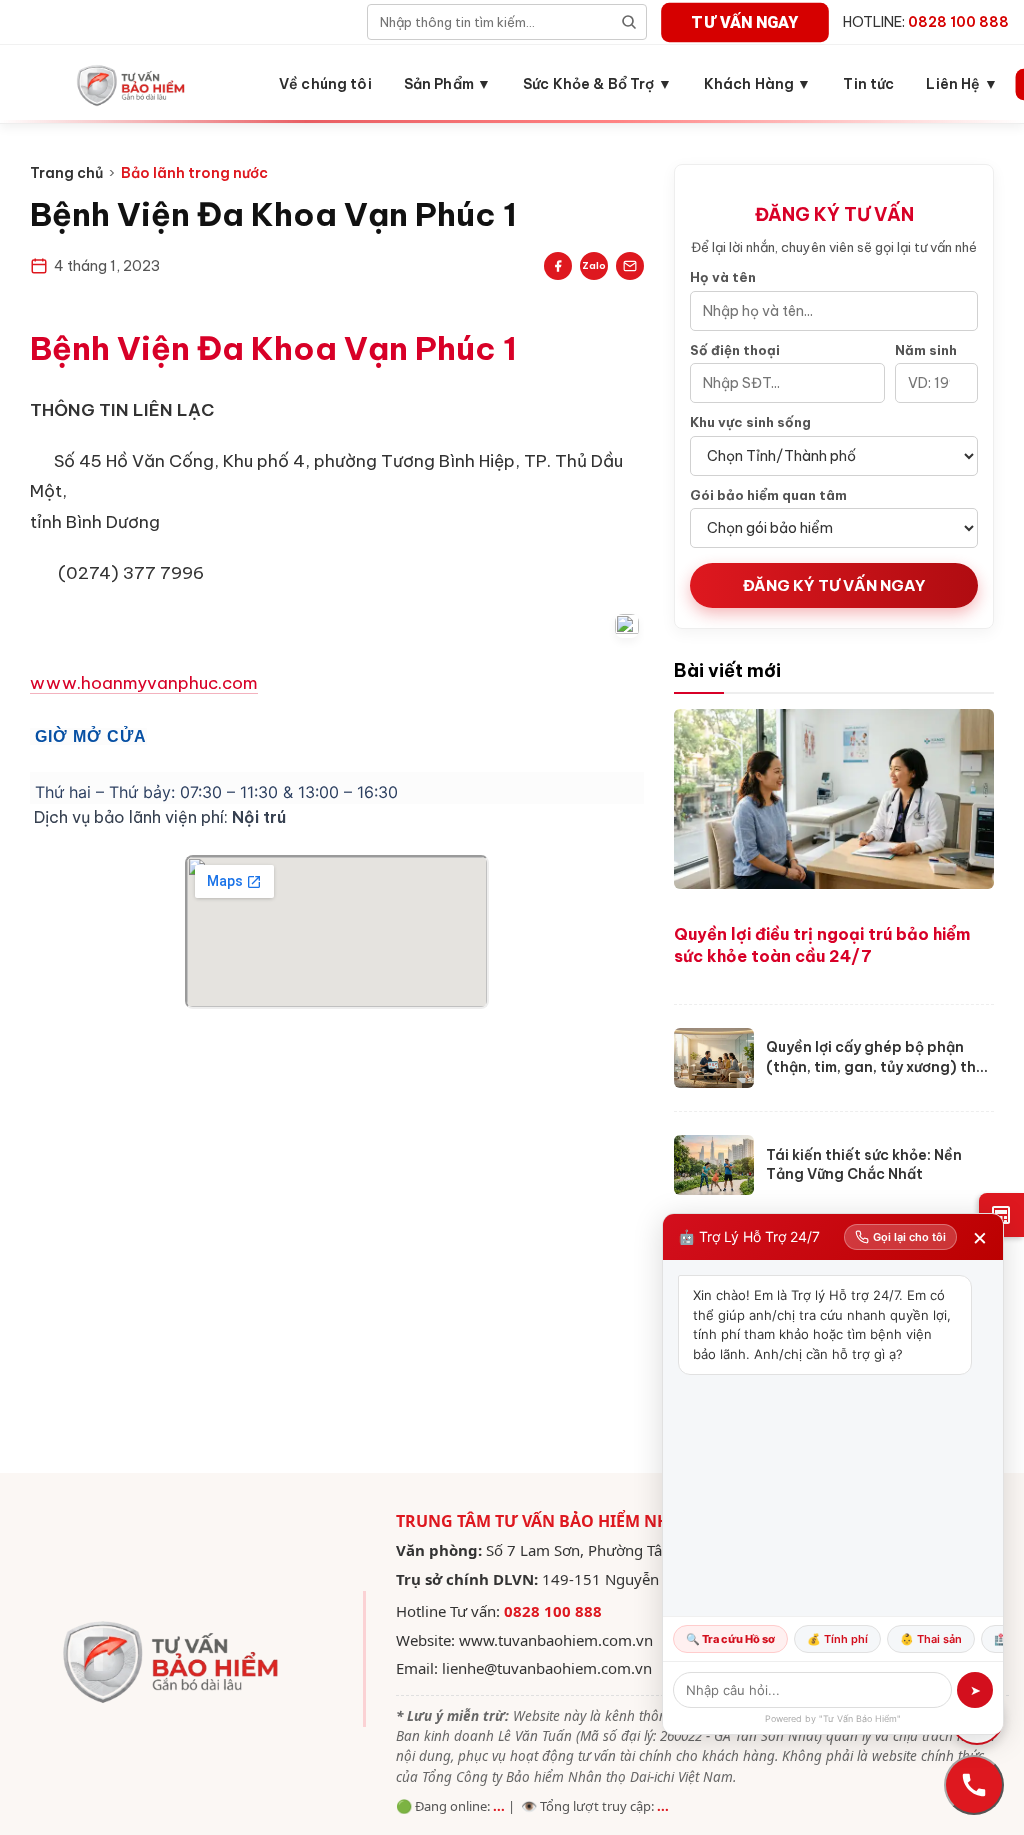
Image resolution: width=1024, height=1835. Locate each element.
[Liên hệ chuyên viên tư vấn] (974, 1785)
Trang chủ (66, 173)
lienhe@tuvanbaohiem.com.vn (547, 1668)
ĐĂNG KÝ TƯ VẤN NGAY (834, 585)
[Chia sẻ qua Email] (630, 266)
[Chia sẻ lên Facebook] (558, 266)
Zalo (594, 265)
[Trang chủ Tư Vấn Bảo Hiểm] (132, 84)
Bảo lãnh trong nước (194, 173)
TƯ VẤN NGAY (745, 22)
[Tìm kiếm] (629, 22)
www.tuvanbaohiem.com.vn (556, 1640)
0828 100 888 (553, 1611)
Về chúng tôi (325, 84)
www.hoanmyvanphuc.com (144, 683)
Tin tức (868, 84)
